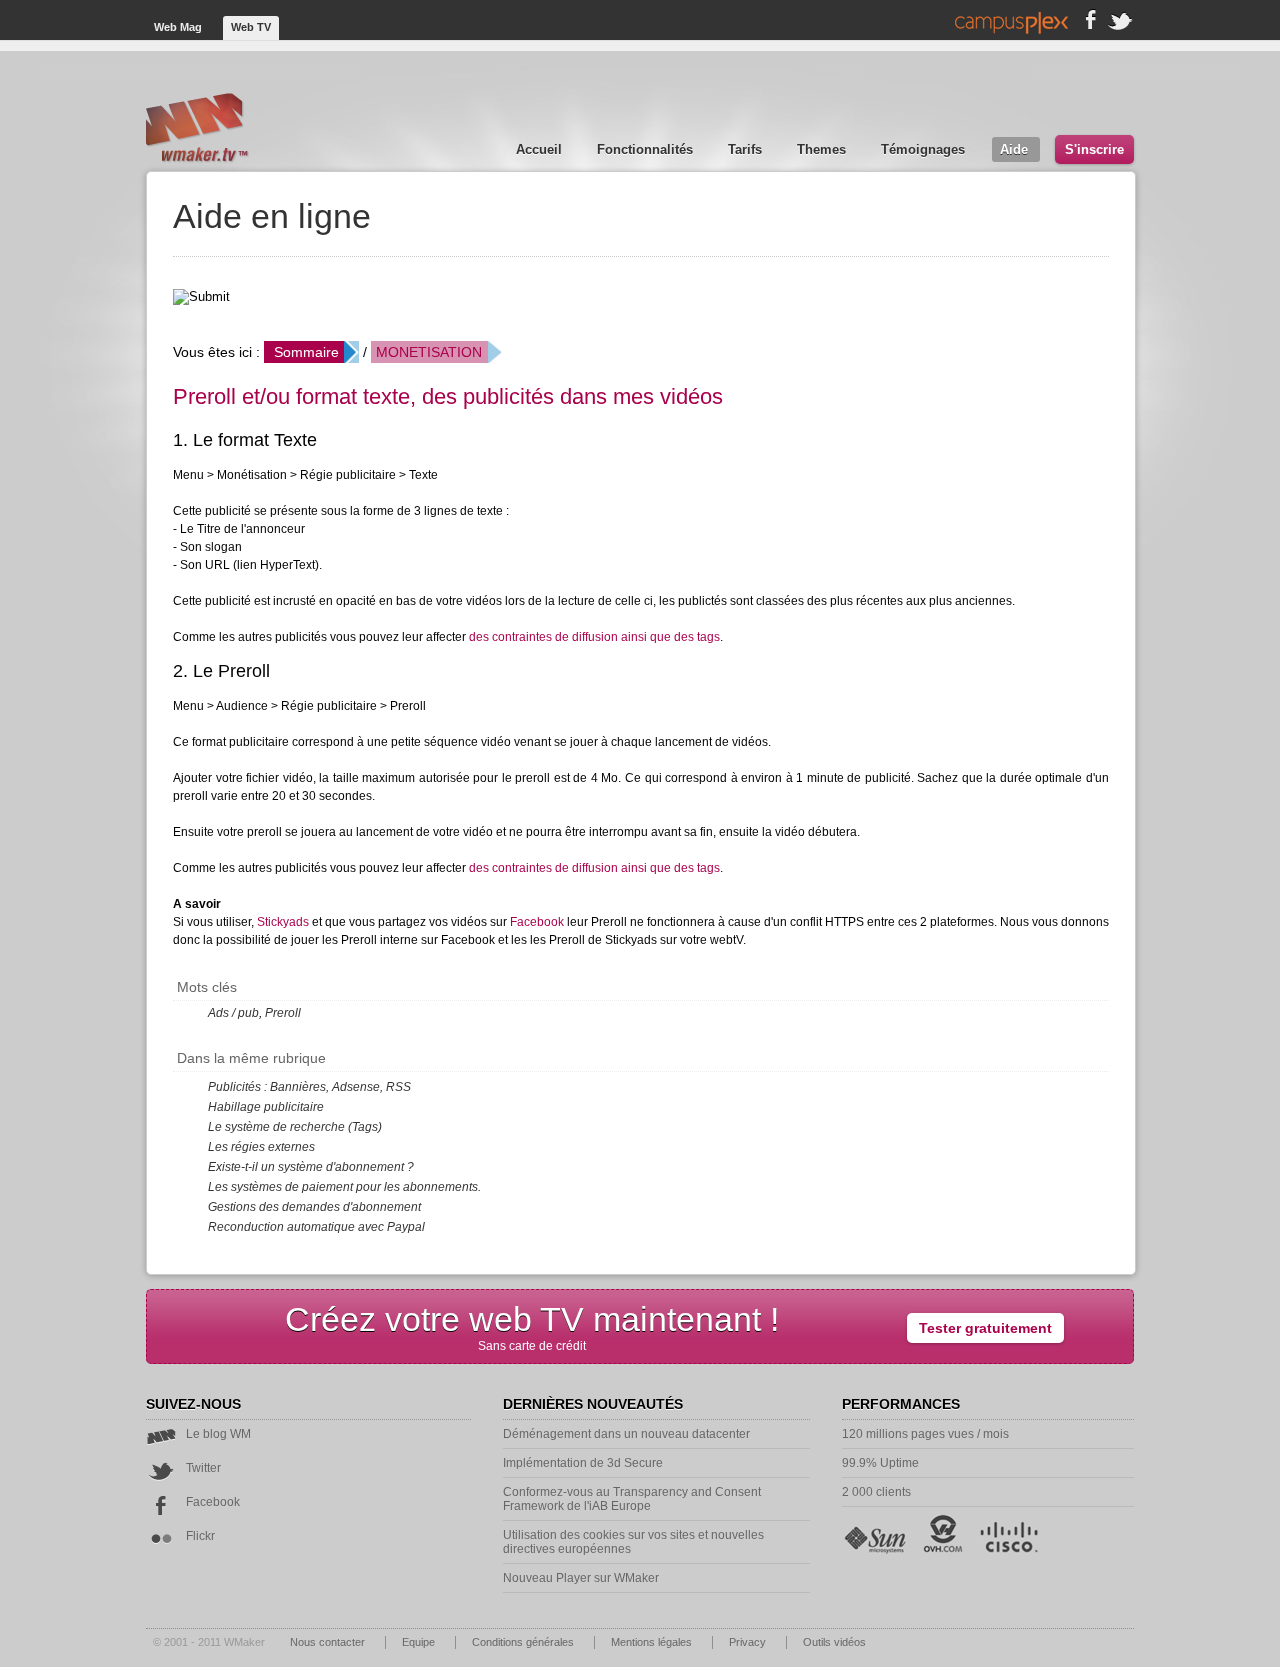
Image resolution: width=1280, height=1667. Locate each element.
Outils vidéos (834, 1642)
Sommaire (306, 352)
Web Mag (179, 27)
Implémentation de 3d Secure (583, 1463)
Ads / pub (233, 1013)
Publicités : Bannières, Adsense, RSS (309, 1087)
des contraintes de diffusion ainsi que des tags (594, 637)
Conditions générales (524, 1642)
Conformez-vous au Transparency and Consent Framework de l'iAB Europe (632, 1499)
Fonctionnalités (647, 149)
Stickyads (283, 922)
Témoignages (925, 149)
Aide (1016, 149)
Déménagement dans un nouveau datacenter (626, 1434)
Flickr (200, 1536)
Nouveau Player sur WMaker (581, 1578)
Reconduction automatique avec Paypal (316, 1227)
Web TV (251, 27)
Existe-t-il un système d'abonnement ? (311, 1167)
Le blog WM (218, 1434)
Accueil (541, 149)
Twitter (203, 1468)
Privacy (749, 1642)
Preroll (283, 1013)
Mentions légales (653, 1642)
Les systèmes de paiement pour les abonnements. (344, 1187)
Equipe (420, 1642)
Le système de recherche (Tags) (295, 1127)
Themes (823, 149)
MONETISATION (429, 352)
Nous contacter (329, 1642)
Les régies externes (261, 1147)
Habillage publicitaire (266, 1107)
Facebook (537, 922)
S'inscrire (1094, 149)
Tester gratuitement (985, 1328)
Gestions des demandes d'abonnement (314, 1207)
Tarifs (747, 149)
